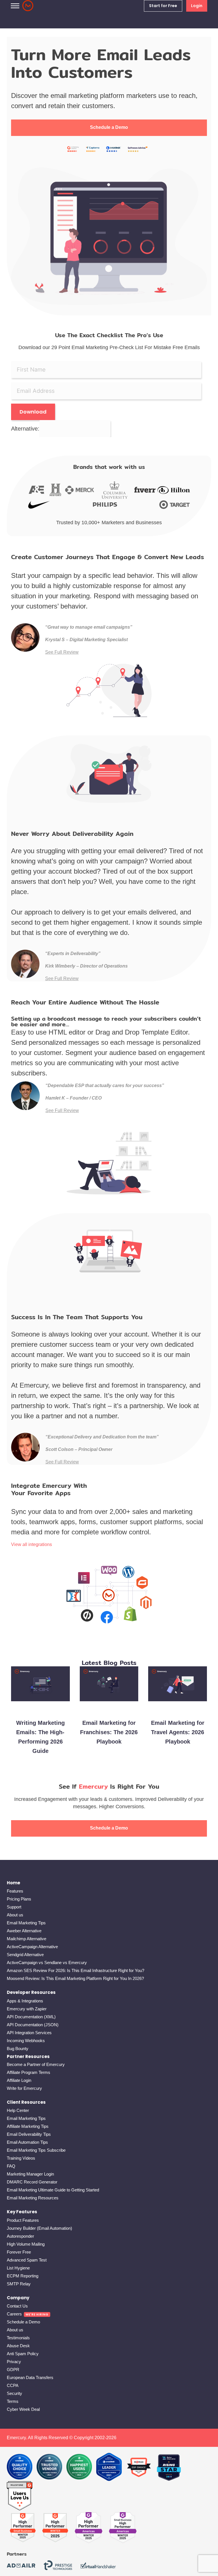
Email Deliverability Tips (29, 2134)
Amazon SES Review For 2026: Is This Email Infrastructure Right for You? (76, 1970)
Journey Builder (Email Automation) (39, 2228)
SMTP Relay (19, 2284)
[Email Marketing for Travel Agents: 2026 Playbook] (178, 1707)
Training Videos (21, 2158)
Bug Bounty (18, 2049)
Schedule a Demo (109, 127)
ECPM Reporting (23, 2276)
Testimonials (18, 2338)
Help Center (18, 2110)
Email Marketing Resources (33, 2198)
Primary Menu (15, 6)
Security (14, 2393)
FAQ (11, 2166)
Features (15, 1891)
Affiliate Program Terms (29, 2072)
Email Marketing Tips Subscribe (36, 2150)
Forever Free (19, 2252)
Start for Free (163, 6)
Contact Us (17, 2306)
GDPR (13, 2370)
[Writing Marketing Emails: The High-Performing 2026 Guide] (40, 1711)
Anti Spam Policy (23, 2354)
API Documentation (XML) (31, 2017)
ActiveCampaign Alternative (32, 1947)
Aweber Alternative (24, 1931)
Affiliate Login (19, 2080)
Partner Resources (28, 2056)
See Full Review (62, 652)
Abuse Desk (18, 2346)
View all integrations (32, 1544)
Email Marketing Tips (26, 1923)
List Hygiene (18, 2268)
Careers (14, 2314)
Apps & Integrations (25, 2001)
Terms (13, 2401)
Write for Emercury (24, 2088)
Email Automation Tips (27, 2142)
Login (197, 6)
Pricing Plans (19, 1899)
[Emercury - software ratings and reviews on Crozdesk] (20, 2467)
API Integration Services (29, 2033)
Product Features (23, 2220)
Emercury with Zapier (27, 2009)
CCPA (13, 2385)
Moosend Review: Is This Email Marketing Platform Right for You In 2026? (75, 1978)
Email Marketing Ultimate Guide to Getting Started (53, 2190)
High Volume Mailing (26, 2244)
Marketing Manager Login (30, 2174)
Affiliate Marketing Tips (28, 2126)
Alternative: (25, 429)
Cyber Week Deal (23, 2409)
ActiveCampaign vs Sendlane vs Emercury (47, 1963)
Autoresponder (20, 2236)
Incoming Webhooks (26, 2041)
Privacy (14, 2362)
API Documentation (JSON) (33, 2025)
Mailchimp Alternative (27, 1939)
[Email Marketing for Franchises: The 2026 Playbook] (109, 1707)
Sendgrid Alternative (25, 1955)
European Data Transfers (30, 2377)
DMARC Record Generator (32, 2182)
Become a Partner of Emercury (36, 2064)
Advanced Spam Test (27, 2260)
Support (14, 1907)
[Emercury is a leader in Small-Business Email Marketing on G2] (20, 2496)
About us (15, 1915)
